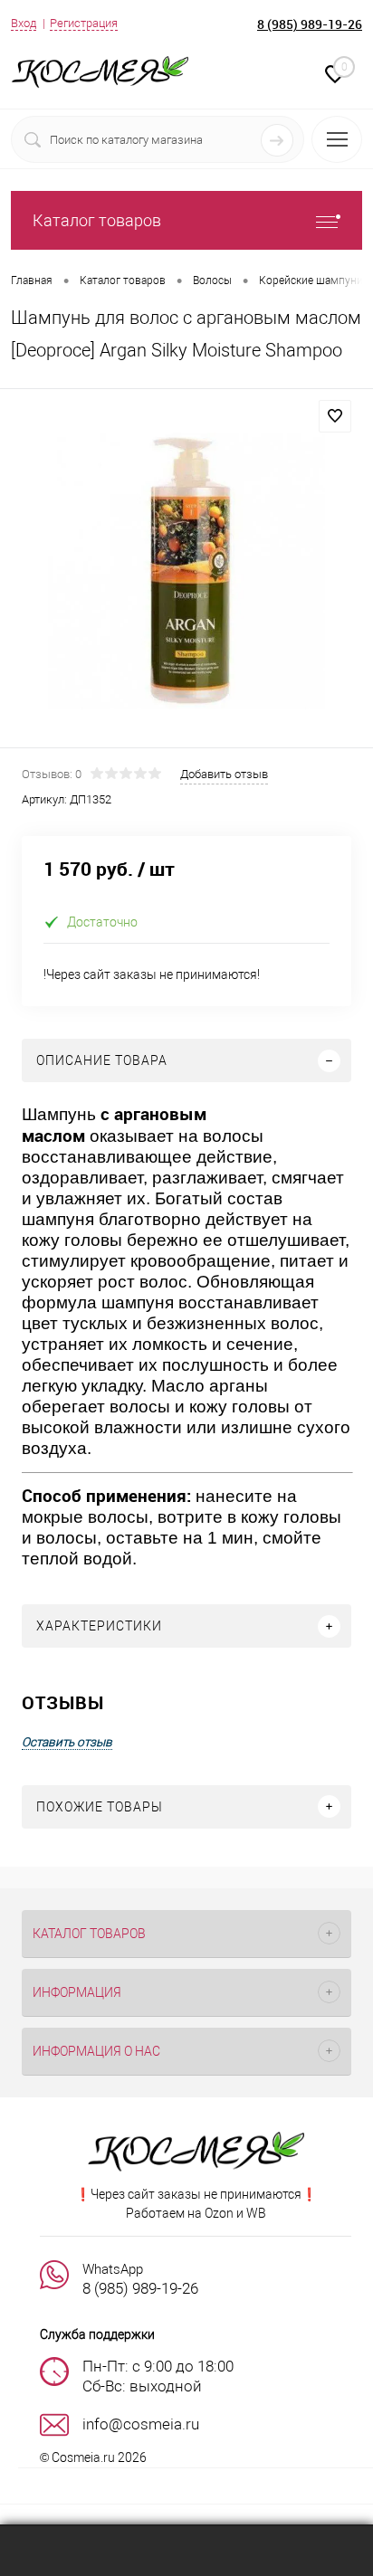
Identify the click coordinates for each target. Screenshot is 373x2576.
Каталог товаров (97, 220)
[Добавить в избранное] (335, 416)
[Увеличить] (186, 571)
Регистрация (84, 23)
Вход (24, 23)
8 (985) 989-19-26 (310, 24)
